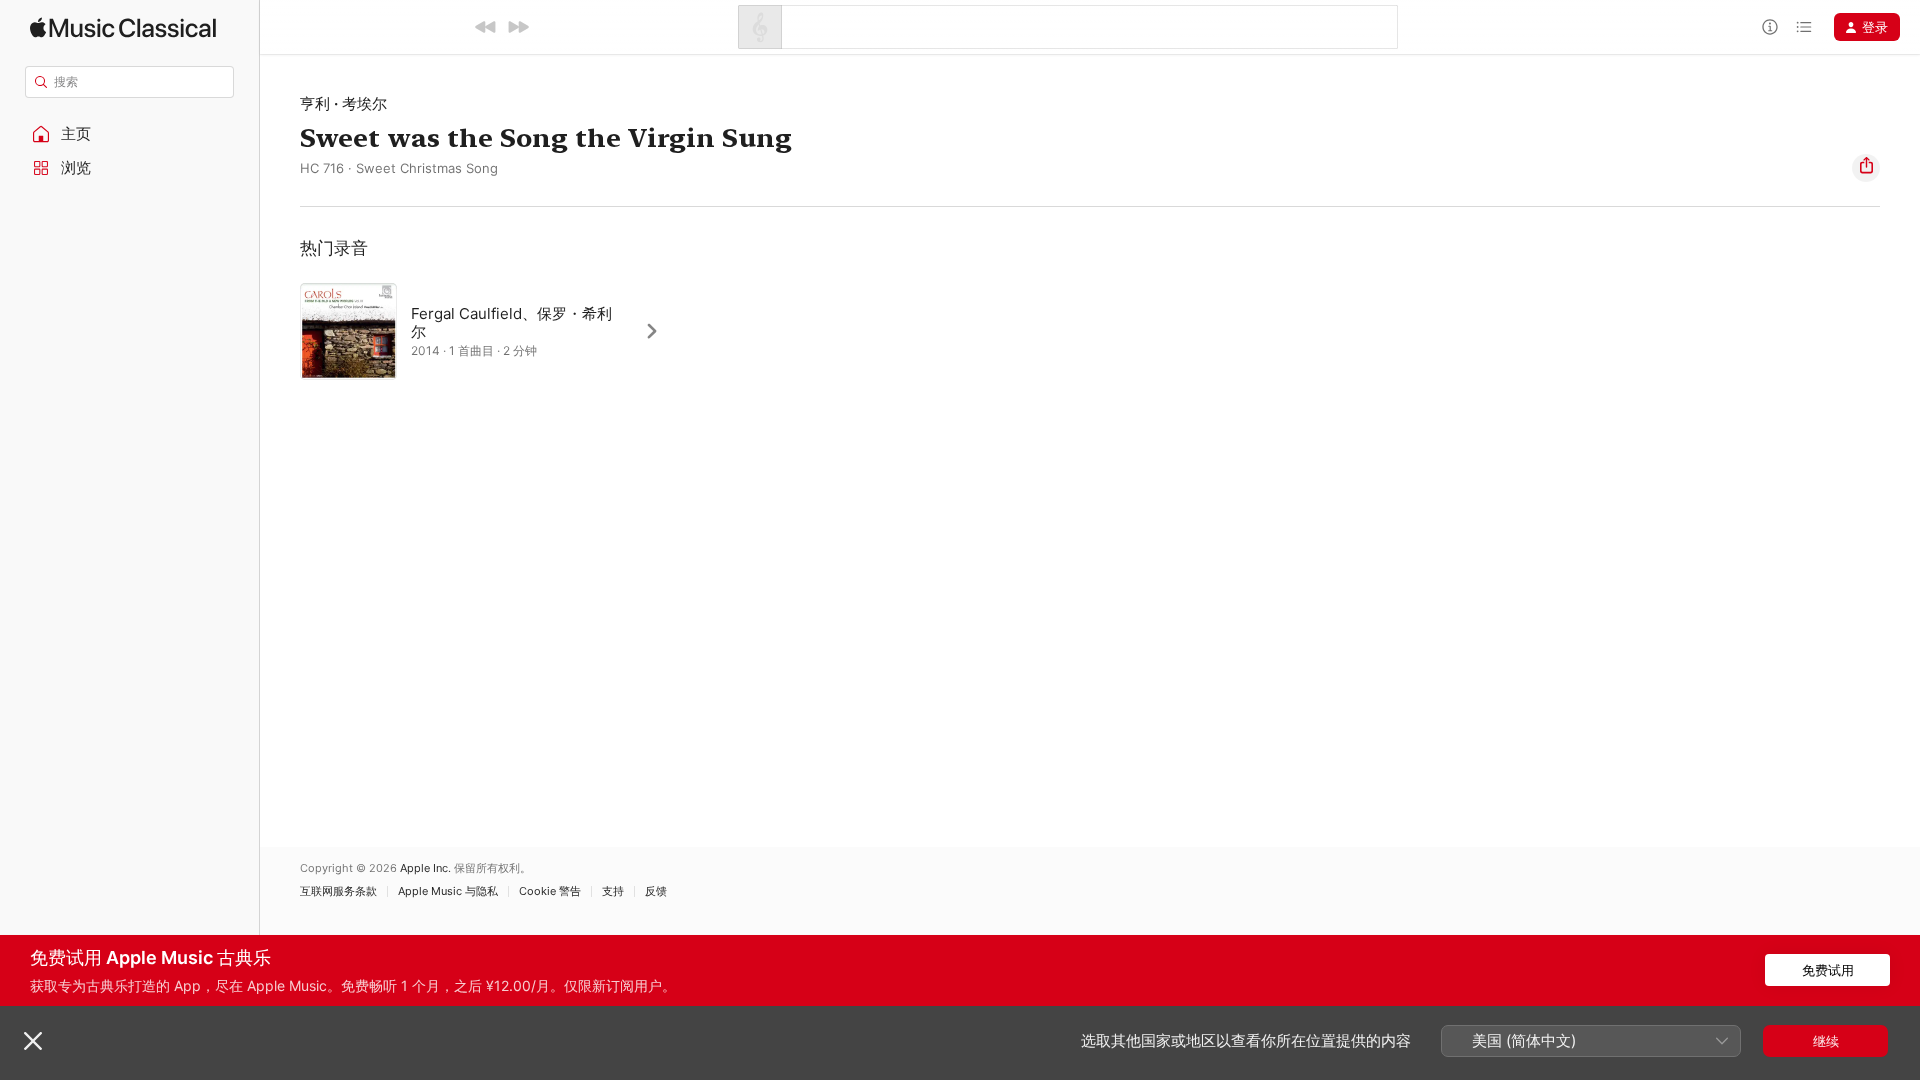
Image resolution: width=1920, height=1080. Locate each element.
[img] (123, 27)
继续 (1826, 1041)
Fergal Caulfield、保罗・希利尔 (511, 322)
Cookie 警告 (550, 891)
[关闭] (33, 1041)
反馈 (656, 891)
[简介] (1770, 27)
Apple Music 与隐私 (448, 891)
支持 (613, 891)
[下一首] (518, 27)
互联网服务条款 (338, 891)
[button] (130, 134)
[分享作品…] (1866, 168)
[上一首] (486, 27)
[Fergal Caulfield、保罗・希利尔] (490, 331)
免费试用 (1828, 970)
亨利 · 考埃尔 (343, 103)
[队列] (1804, 27)
